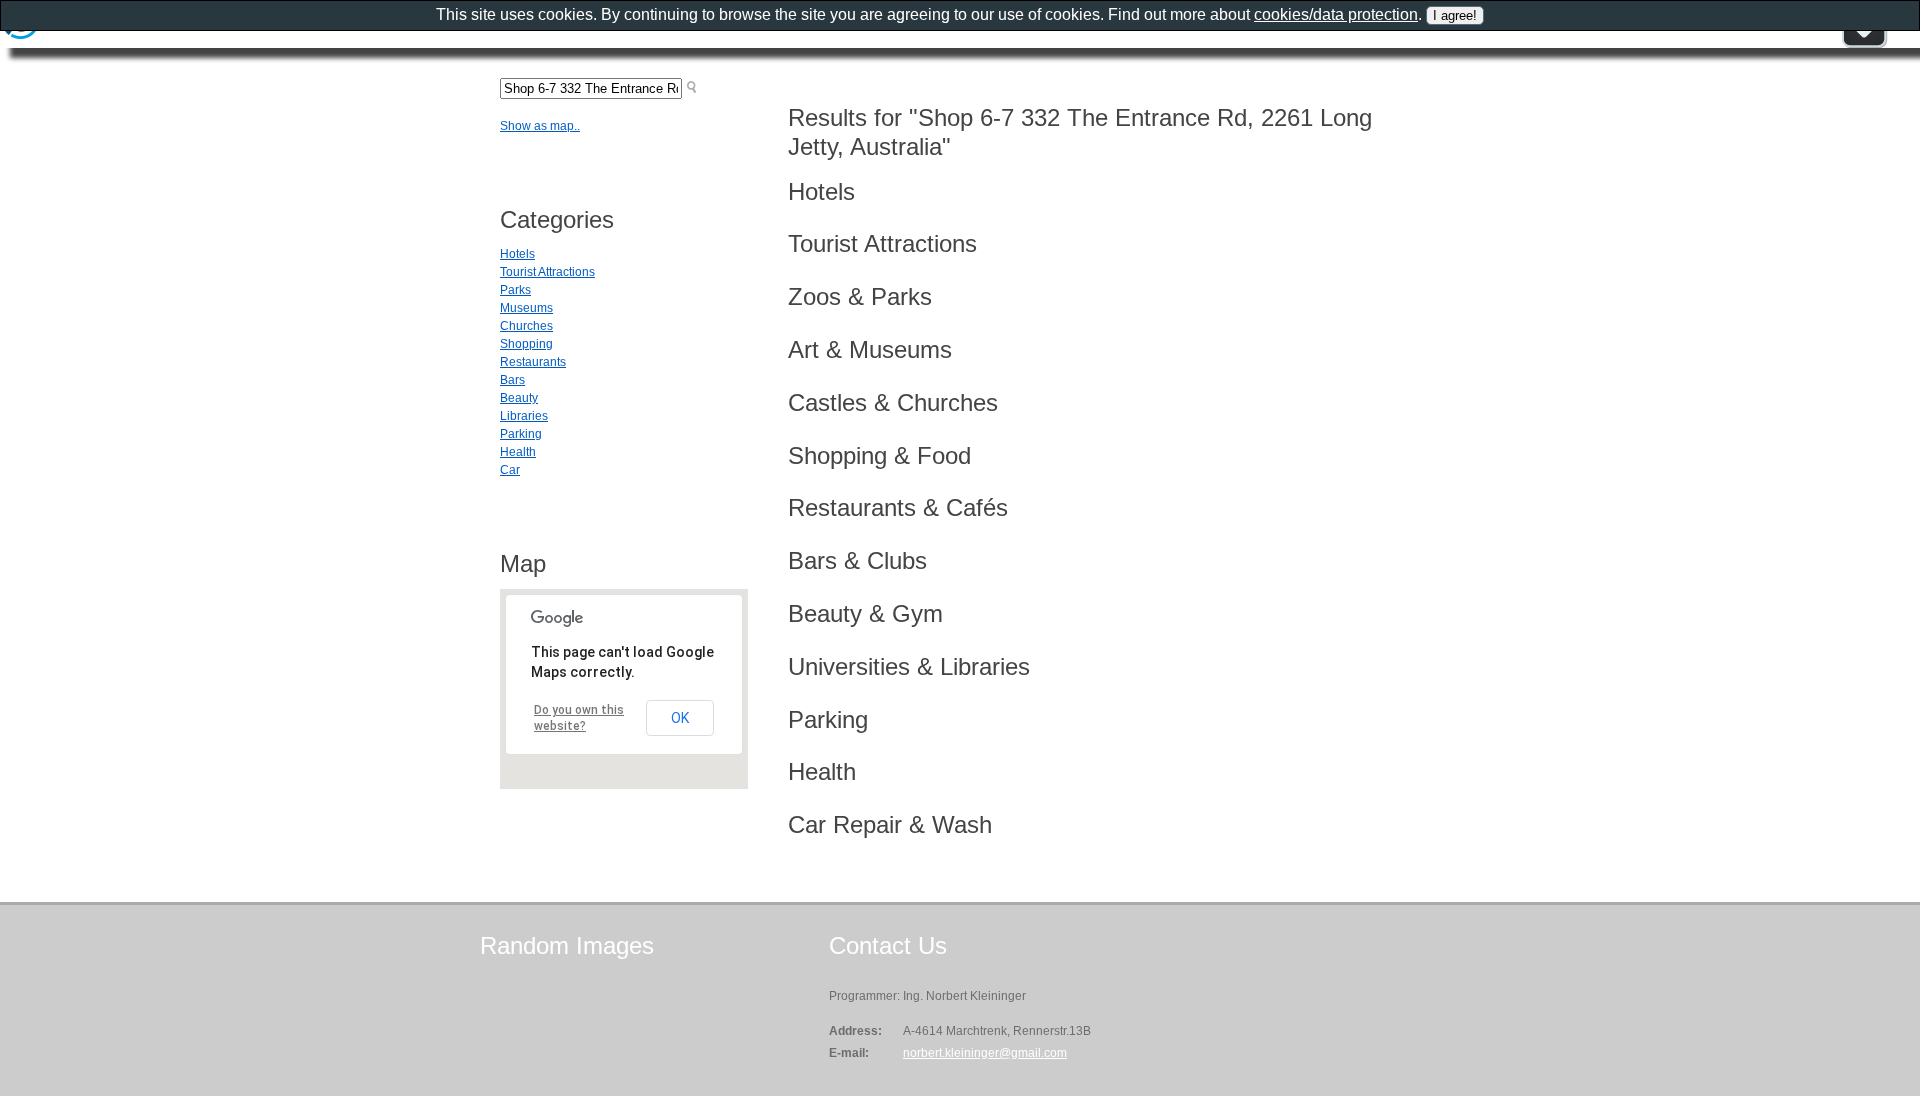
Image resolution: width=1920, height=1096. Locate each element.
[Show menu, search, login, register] (1864, 44)
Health (518, 452)
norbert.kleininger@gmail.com (985, 1053)
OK (680, 718)
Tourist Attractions (547, 272)
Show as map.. (540, 126)
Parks (515, 290)
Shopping (526, 344)
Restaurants (533, 362)
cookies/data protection (1336, 14)
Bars (512, 380)
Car (510, 470)
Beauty (519, 398)
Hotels (517, 254)
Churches (526, 326)
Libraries (524, 416)
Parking (521, 434)
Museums (526, 308)
